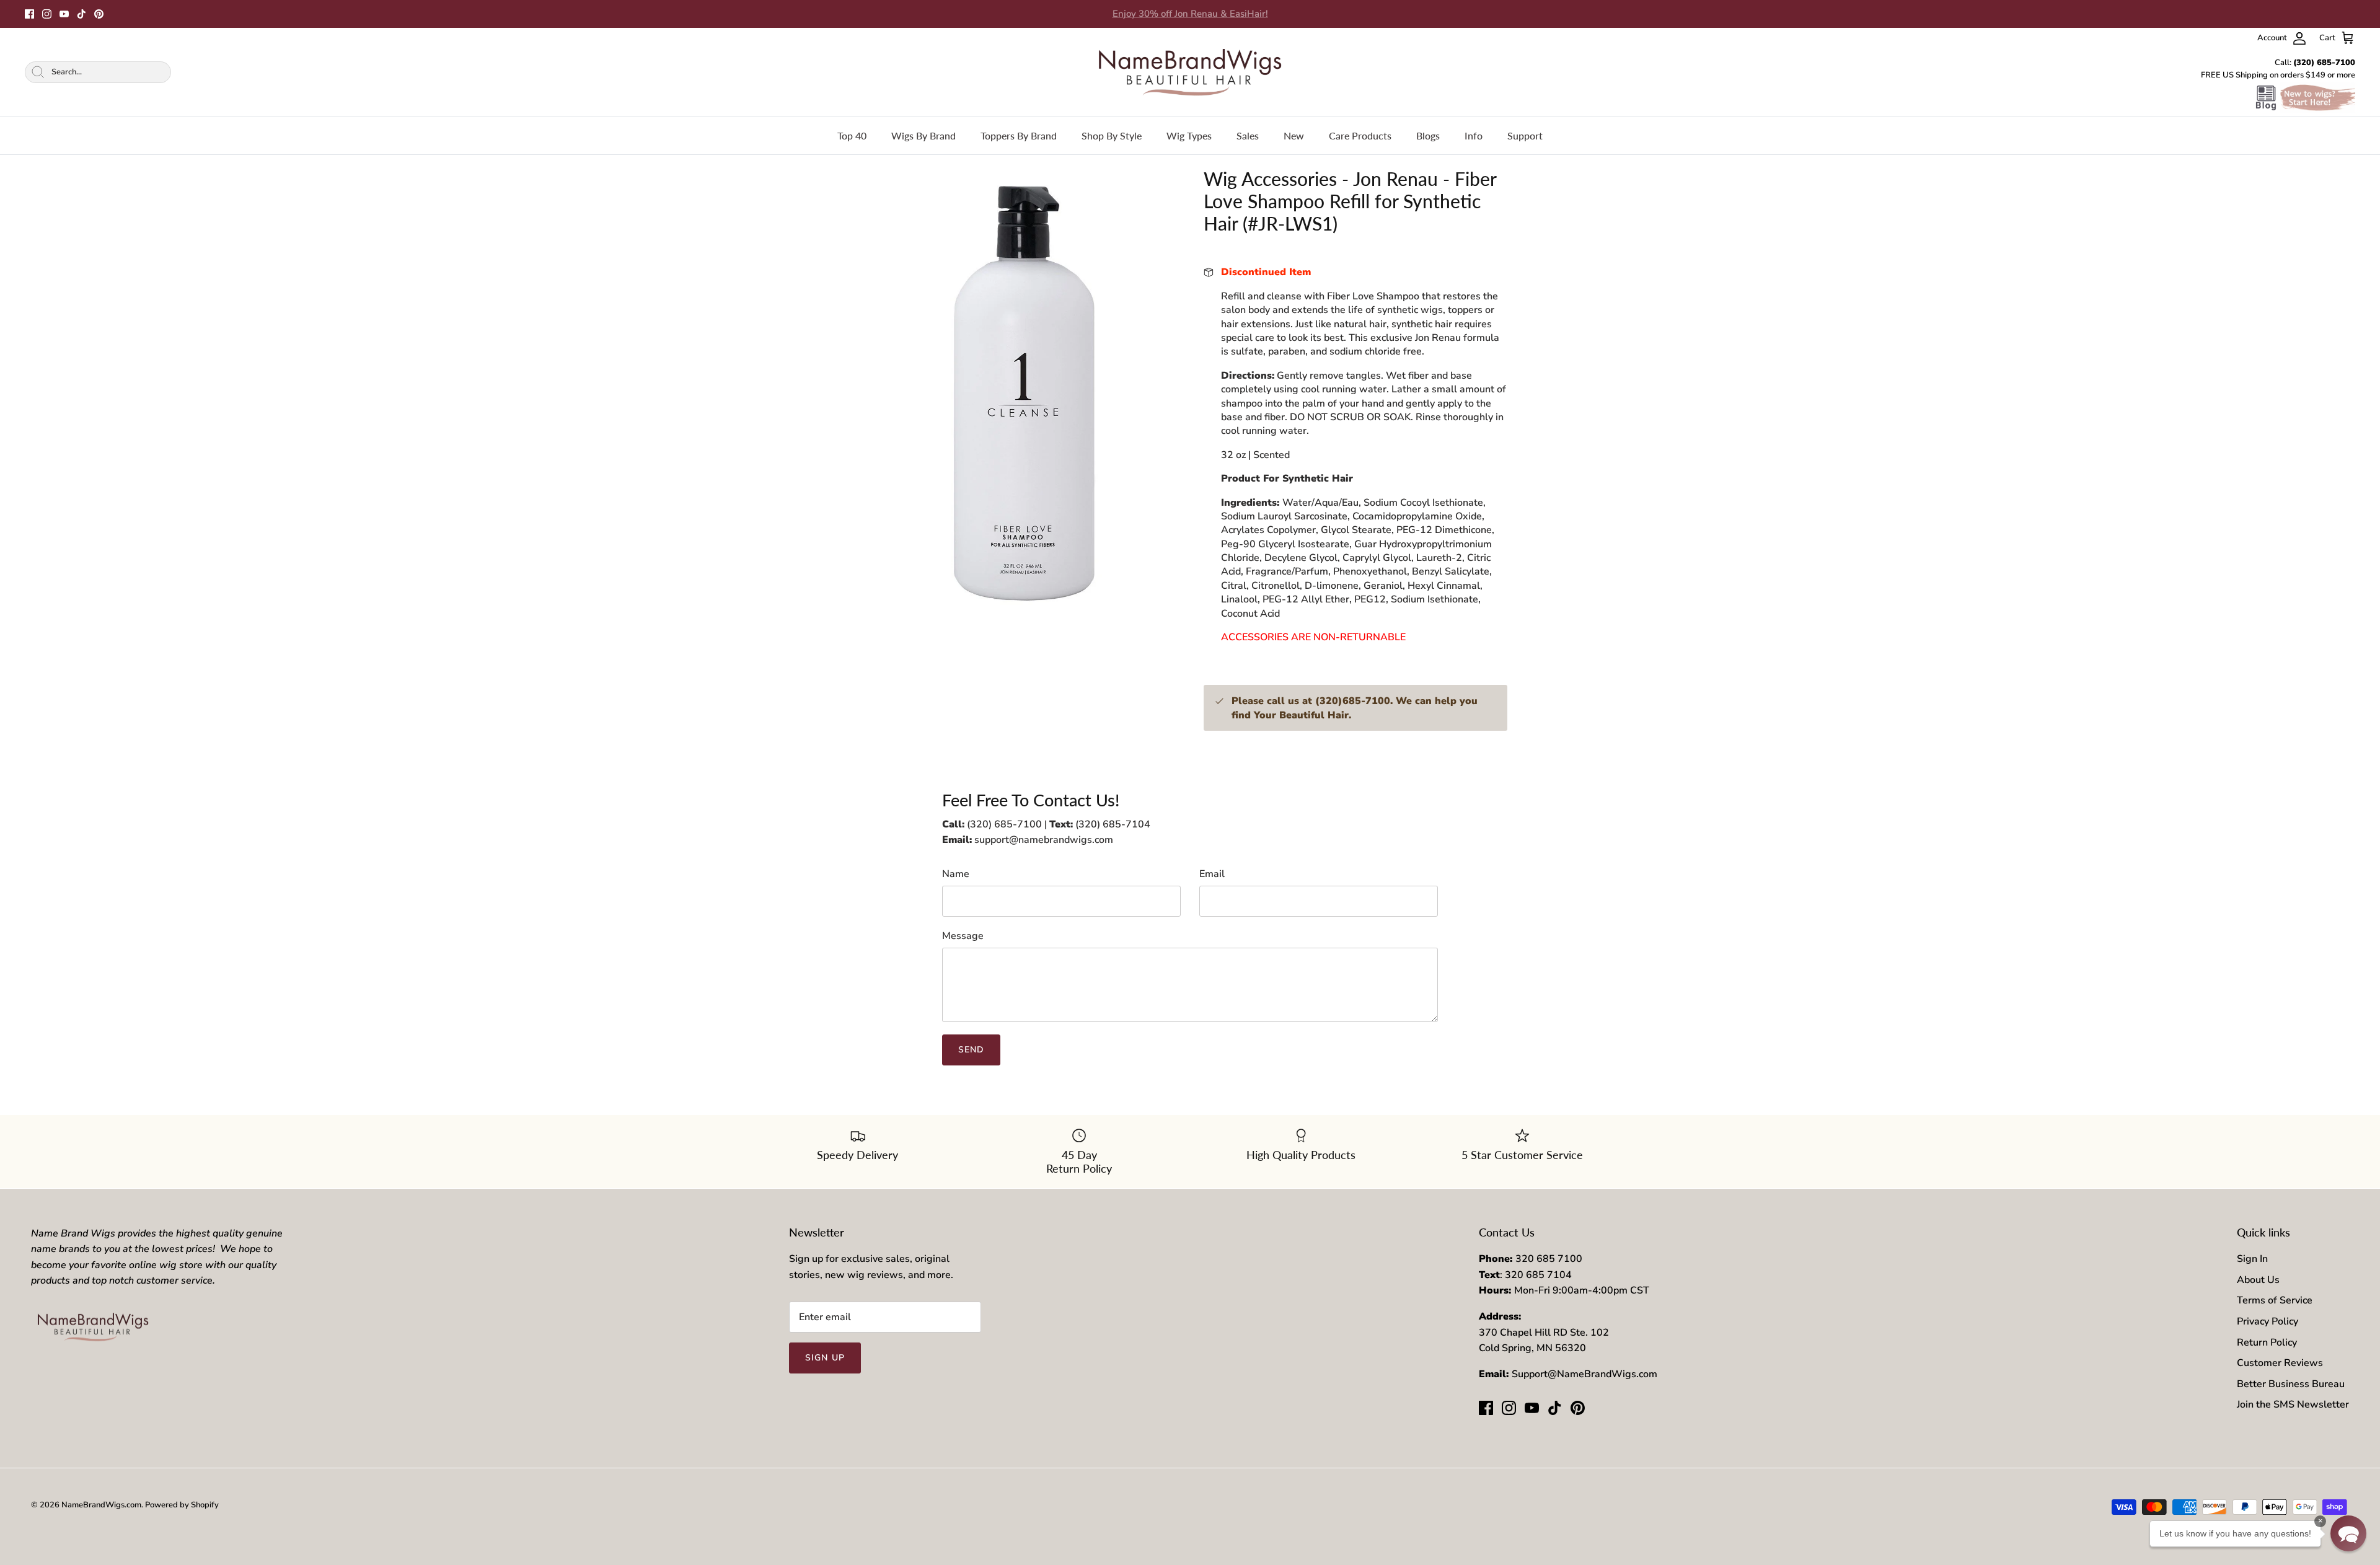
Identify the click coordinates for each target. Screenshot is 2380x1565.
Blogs (1428, 135)
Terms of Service (2275, 1300)
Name (956, 874)
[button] (2348, 1533)
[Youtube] (64, 14)
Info (1474, 135)
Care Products (1360, 135)
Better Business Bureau (2291, 1384)
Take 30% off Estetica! (1190, 14)
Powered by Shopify (182, 1505)
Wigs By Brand (923, 135)
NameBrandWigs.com (101, 1505)
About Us (2258, 1280)
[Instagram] (47, 14)
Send (971, 1050)
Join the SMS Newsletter (2293, 1404)
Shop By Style (1112, 135)
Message (963, 936)
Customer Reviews (2280, 1363)
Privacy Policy (2268, 1321)
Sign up (825, 1358)
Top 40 (852, 135)
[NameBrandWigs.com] (1190, 72)
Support (1525, 135)
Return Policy (2267, 1342)
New (1294, 135)
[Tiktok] (82, 14)
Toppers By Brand (1019, 135)
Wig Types (1189, 135)
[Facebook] (29, 14)
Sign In (2252, 1259)
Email (1212, 874)
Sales (1248, 135)
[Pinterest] (99, 14)
